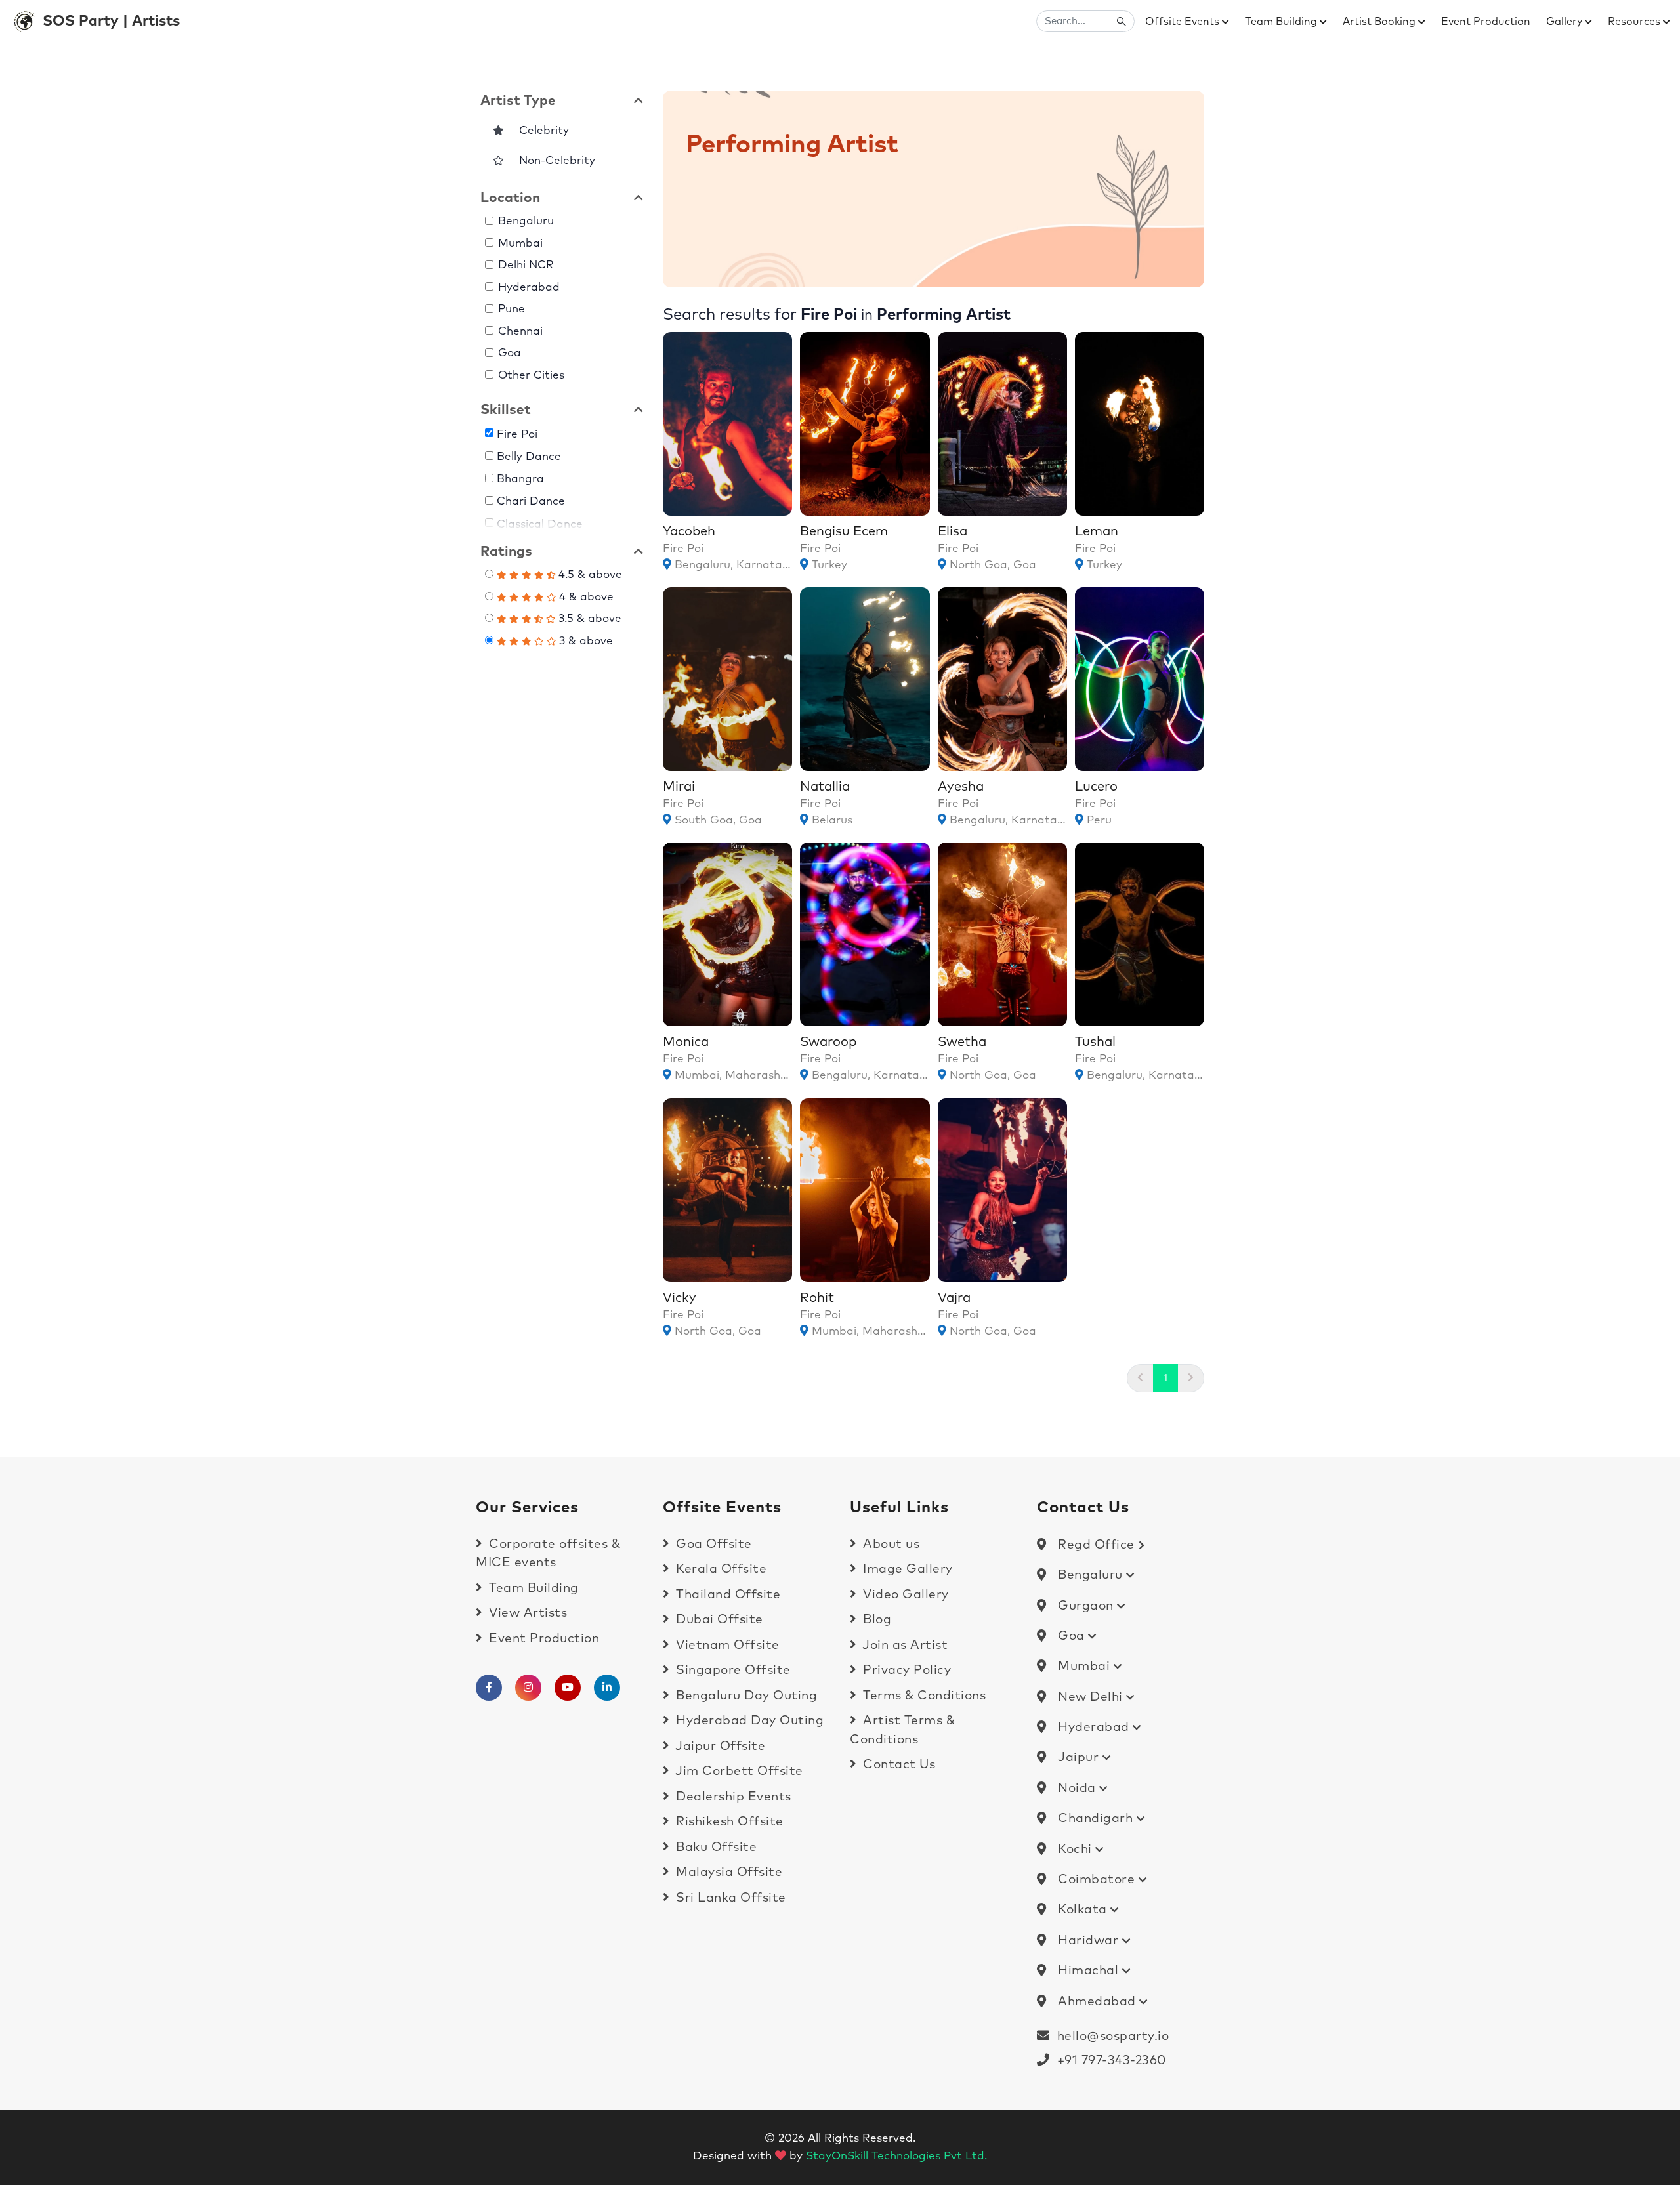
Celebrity (539, 131)
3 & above (584, 641)
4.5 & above (589, 575)
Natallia (825, 787)
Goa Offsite (712, 1544)
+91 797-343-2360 (1108, 2061)
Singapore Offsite (732, 1670)
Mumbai (520, 244)
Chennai (520, 332)
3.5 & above (588, 619)
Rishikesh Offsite (728, 1822)
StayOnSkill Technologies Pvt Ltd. (896, 2156)
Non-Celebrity (552, 161)
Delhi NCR (526, 265)
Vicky (680, 1298)
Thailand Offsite (726, 1595)
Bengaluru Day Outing (745, 1696)
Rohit (817, 1298)
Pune (512, 309)
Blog (875, 1620)
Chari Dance (532, 502)
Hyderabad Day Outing (748, 1721)
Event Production (1486, 22)
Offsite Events (1184, 22)
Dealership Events (732, 1797)
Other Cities (531, 376)
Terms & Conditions (923, 1696)
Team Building (1282, 22)
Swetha (962, 1042)
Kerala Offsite (720, 1569)
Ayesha (961, 787)
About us (890, 1544)
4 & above (585, 597)
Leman (1097, 531)
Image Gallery (906, 1569)
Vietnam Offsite (726, 1645)
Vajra (954, 1298)
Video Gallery (904, 1595)
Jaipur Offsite (719, 1746)
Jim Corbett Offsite (738, 1771)
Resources (1635, 22)
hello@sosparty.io (1113, 2036)
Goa (510, 353)
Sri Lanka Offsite (729, 1898)
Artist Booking (1380, 22)
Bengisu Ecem (844, 531)
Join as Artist (904, 1645)
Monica (686, 1042)
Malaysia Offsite (727, 1872)
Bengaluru (526, 221)
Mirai (679, 787)
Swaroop (828, 1042)
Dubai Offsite (718, 1620)
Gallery (1565, 22)
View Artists (526, 1613)
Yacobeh (689, 531)
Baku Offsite (715, 1847)
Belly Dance (530, 457)
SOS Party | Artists (111, 21)
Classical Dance (540, 524)
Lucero (1096, 787)
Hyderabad (529, 288)
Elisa (953, 531)
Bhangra (521, 479)
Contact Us (897, 1765)
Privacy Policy (905, 1670)
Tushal (1095, 1042)
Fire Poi (518, 434)
